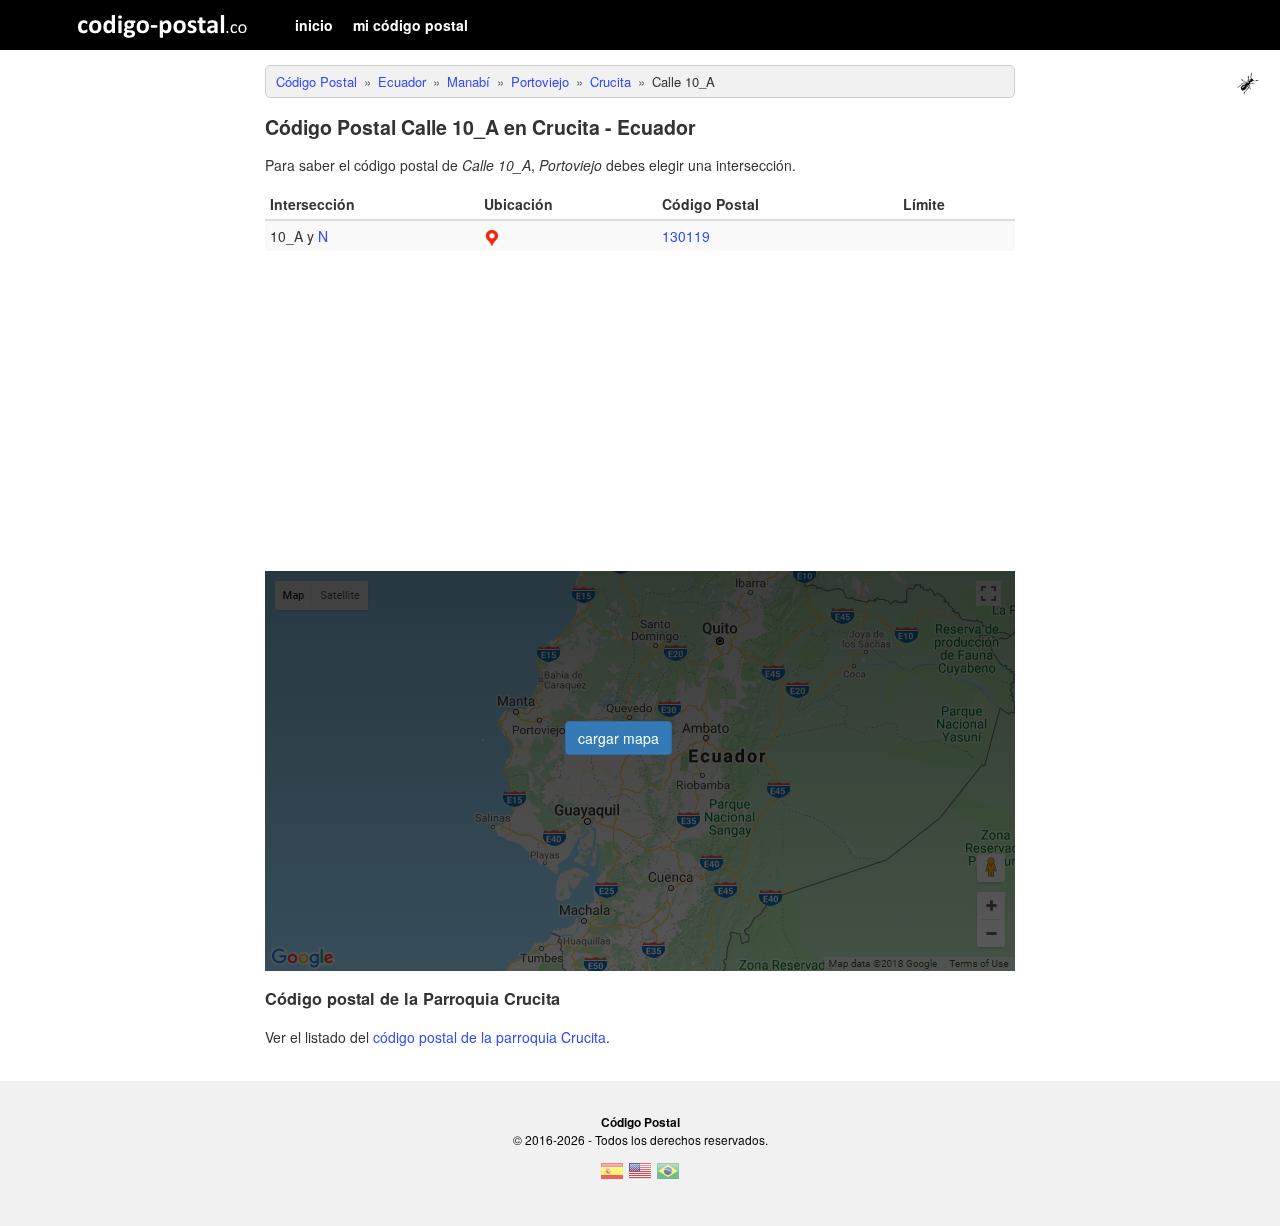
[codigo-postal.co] (162, 25)
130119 (686, 236)
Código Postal (640, 1122)
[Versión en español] (612, 1177)
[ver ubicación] (492, 236)
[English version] (640, 1177)
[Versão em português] (668, 1177)
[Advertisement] (640, 421)
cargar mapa (618, 738)
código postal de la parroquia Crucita (489, 1037)
